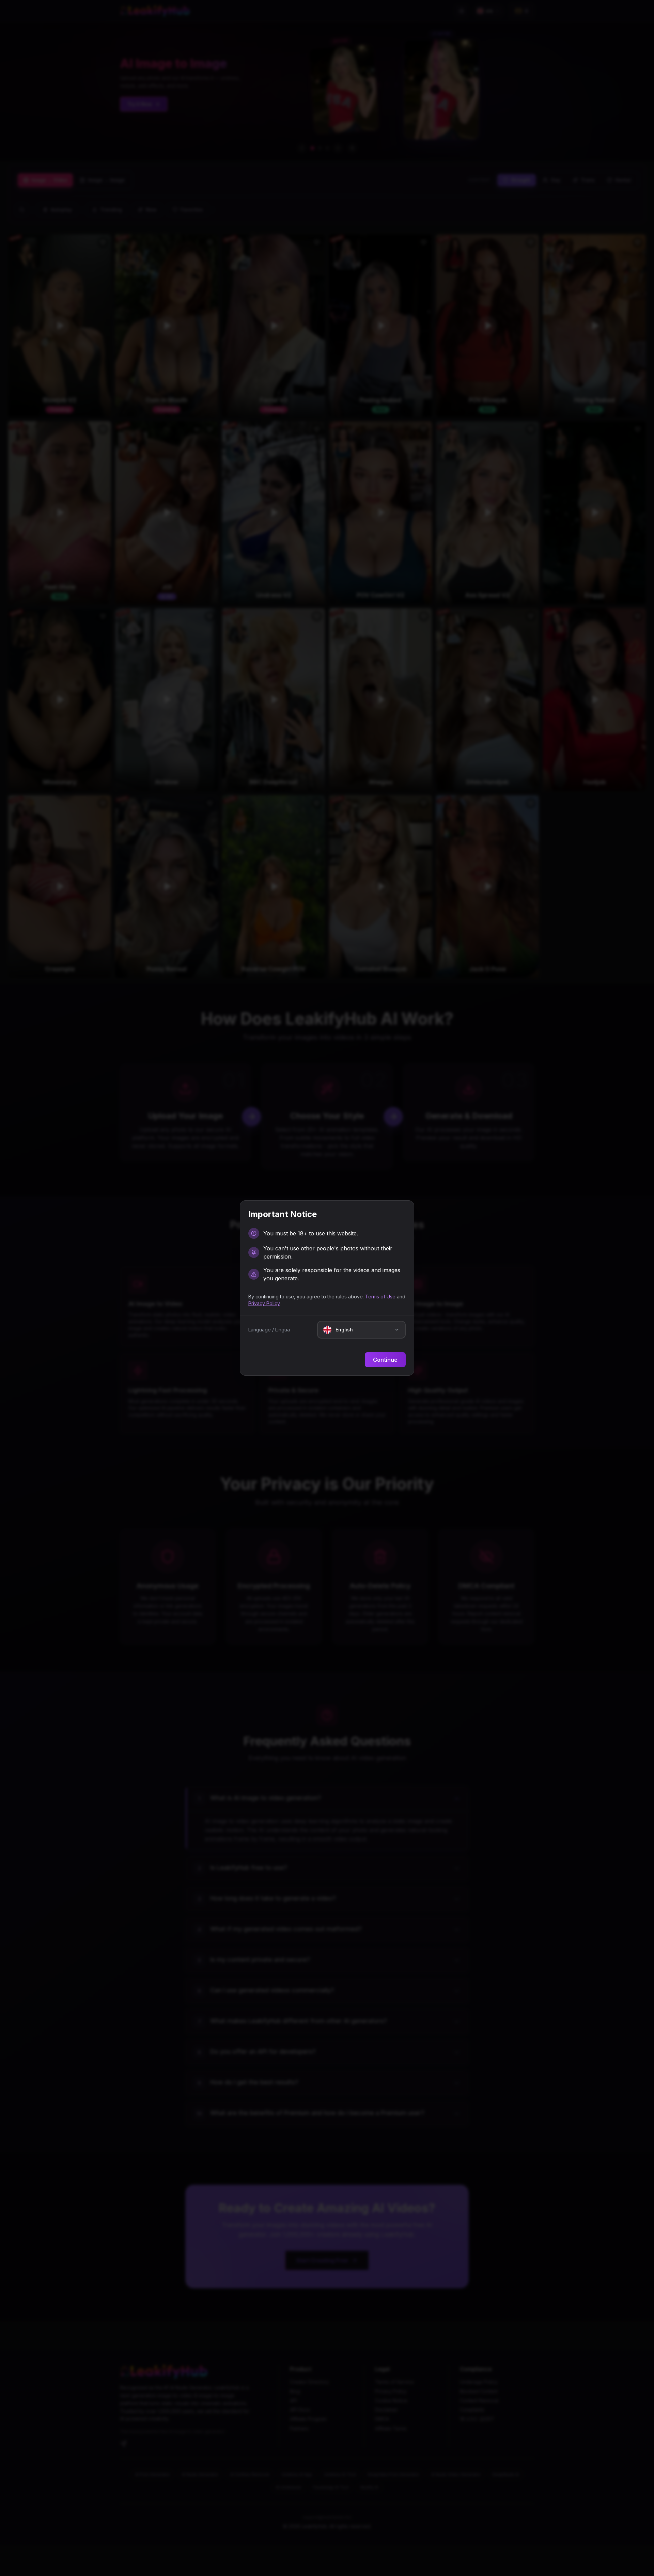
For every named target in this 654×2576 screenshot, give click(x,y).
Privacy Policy (264, 1303)
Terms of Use (380, 1297)
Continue (385, 1360)
